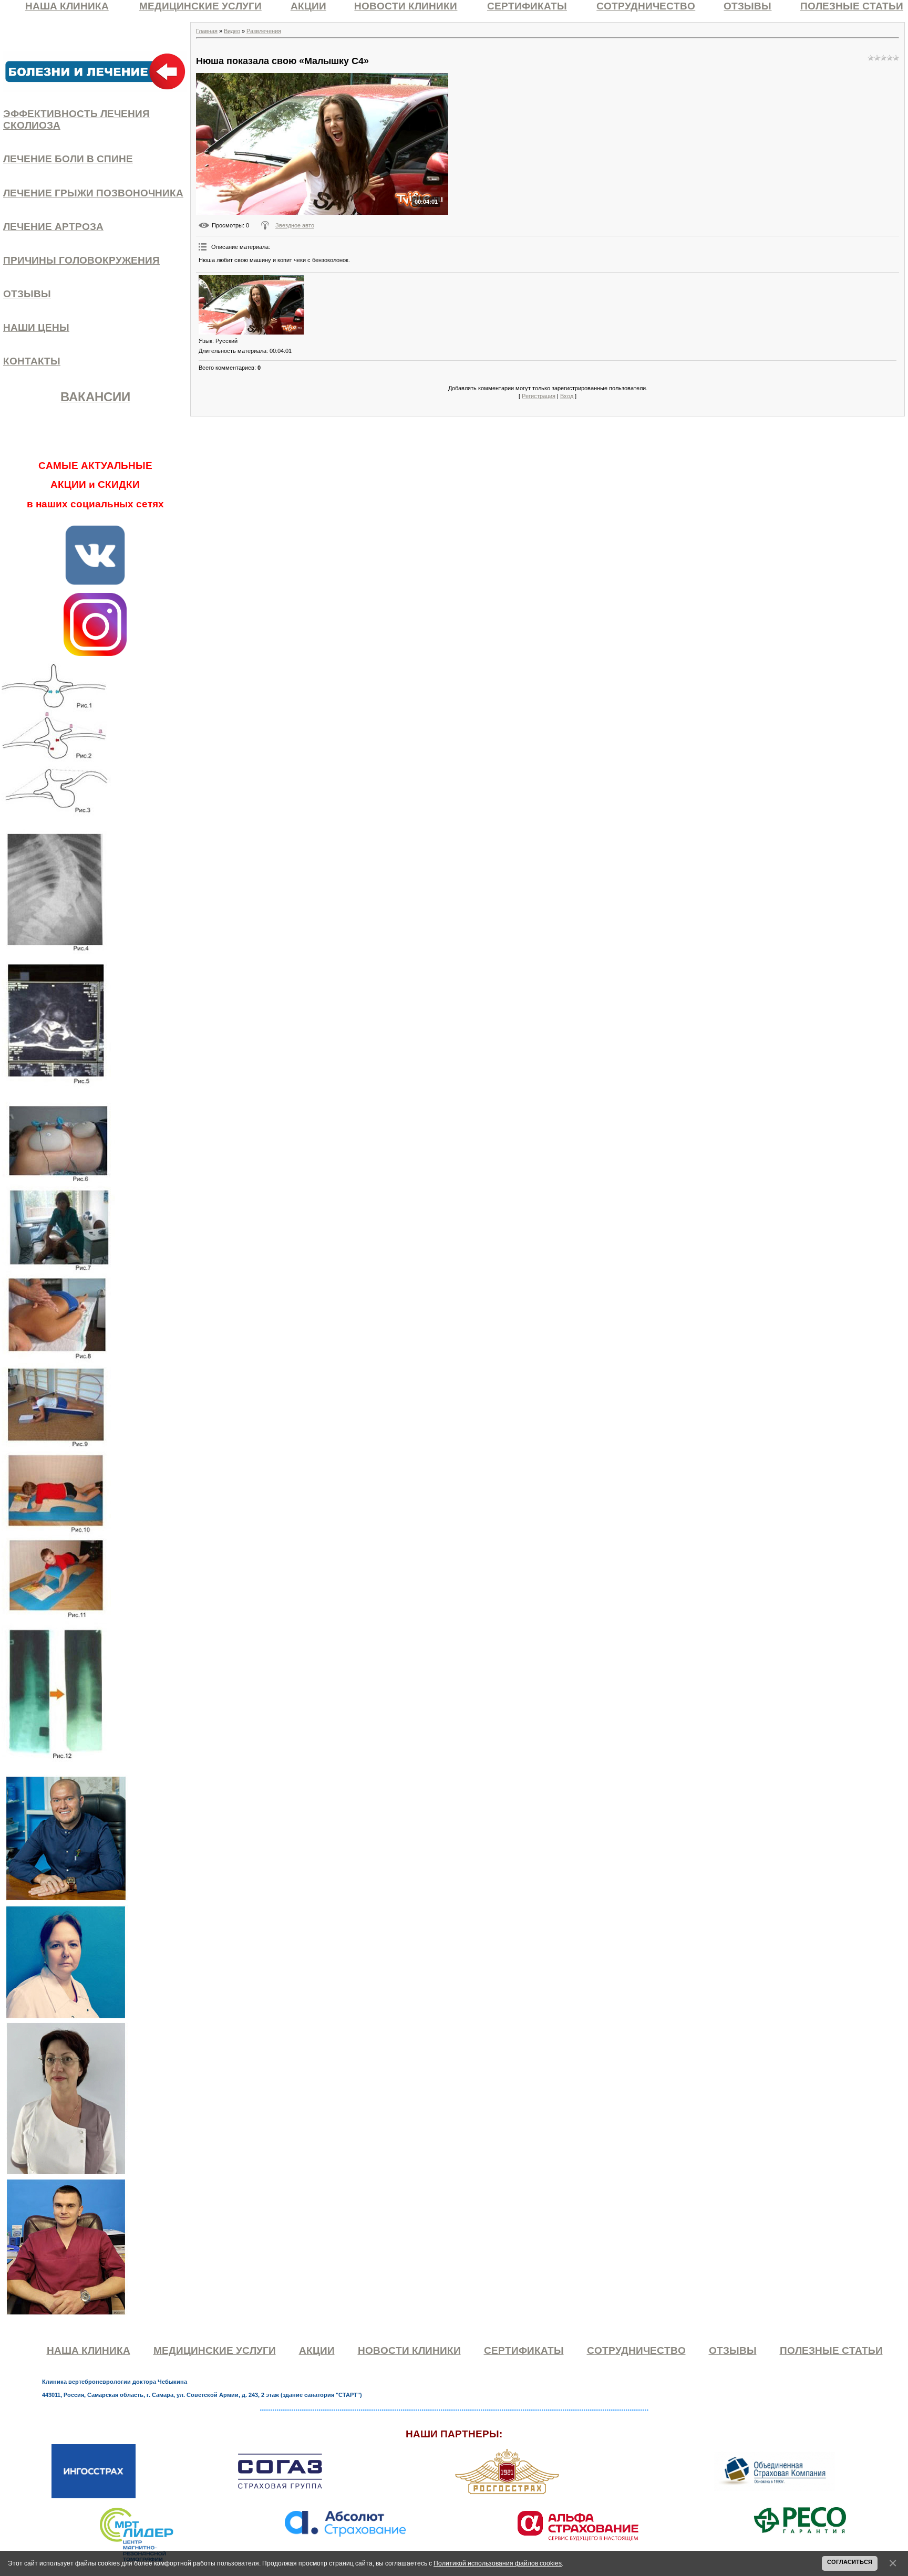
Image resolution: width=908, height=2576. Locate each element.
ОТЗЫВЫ (747, 6)
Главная (207, 31)
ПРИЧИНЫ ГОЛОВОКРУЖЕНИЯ (81, 260)
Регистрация (539, 396)
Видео (232, 31)
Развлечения (264, 31)
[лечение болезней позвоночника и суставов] (95, 71)
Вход (567, 396)
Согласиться (850, 2562)
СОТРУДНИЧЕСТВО (646, 6)
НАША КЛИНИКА (67, 6)
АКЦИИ (308, 6)
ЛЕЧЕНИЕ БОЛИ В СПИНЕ (68, 159)
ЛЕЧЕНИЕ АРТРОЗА (53, 227)
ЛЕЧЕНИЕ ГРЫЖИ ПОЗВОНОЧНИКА (93, 193)
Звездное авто (295, 225)
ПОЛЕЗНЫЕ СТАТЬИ (852, 6)
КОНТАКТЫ (32, 361)
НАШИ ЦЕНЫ (36, 327)
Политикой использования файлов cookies (498, 2563)
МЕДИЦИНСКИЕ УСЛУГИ (200, 6)
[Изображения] (251, 305)
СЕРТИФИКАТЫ (527, 6)
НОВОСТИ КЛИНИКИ (406, 6)
